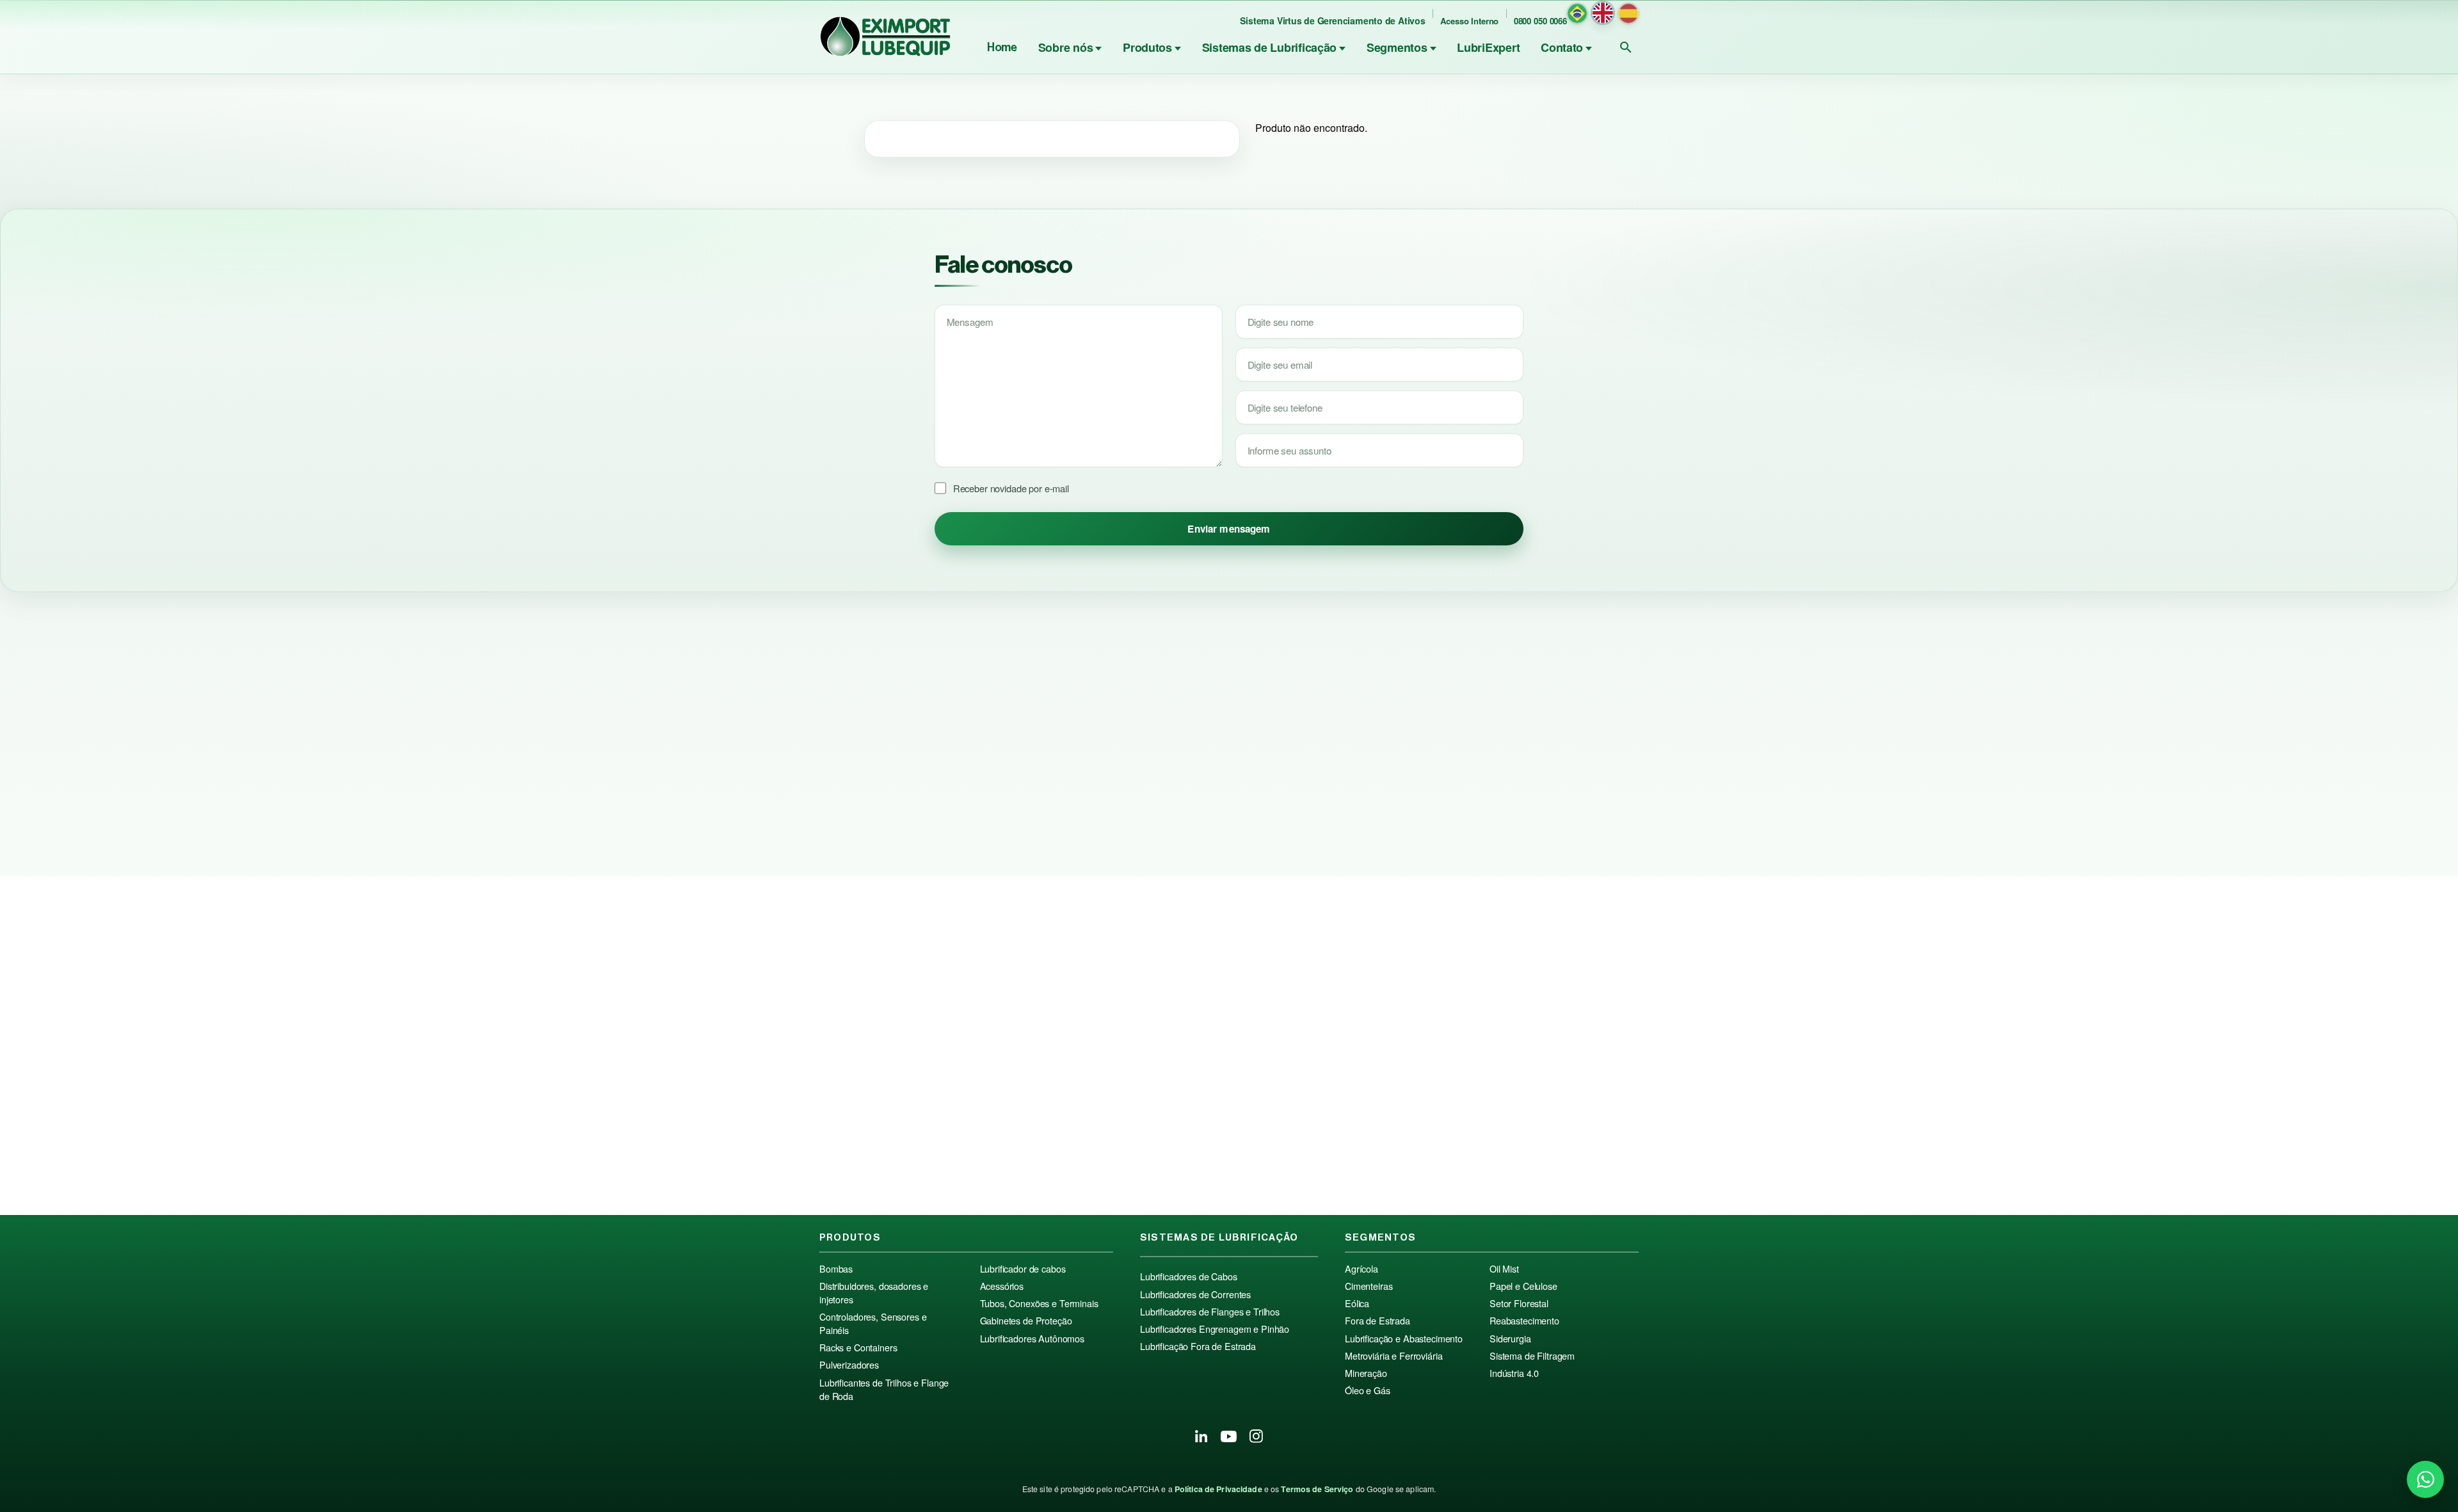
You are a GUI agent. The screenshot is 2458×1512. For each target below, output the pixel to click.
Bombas (836, 1269)
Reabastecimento (1524, 1321)
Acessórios (1002, 1286)
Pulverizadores (849, 1365)
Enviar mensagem (1229, 529)
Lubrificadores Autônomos (1032, 1339)
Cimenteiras (1369, 1286)
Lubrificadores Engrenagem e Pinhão (1215, 1329)
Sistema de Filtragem (1532, 1356)
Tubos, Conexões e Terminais (1039, 1303)
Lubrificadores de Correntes (1195, 1294)
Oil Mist (1504, 1269)
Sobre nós (1066, 47)
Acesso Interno (1469, 21)
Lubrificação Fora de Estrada (1198, 1346)
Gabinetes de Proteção (1026, 1321)
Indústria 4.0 (1514, 1373)
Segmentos (1397, 47)
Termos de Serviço (1317, 1489)
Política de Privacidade (1218, 1489)
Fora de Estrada (1378, 1321)
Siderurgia (1510, 1339)
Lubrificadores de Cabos (1189, 1276)
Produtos (1147, 47)
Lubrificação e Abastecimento (1404, 1339)
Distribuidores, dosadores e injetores (874, 1293)
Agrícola (1362, 1269)
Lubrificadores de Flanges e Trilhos (1210, 1312)
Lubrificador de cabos (1023, 1269)
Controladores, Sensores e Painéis (873, 1323)
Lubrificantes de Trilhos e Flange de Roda (884, 1389)
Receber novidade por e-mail (1011, 488)
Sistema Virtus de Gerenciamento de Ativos (1332, 20)
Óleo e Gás (1368, 1390)
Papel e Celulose (1523, 1286)
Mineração (1366, 1373)
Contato (1562, 47)
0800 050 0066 (1540, 21)
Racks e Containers (858, 1347)
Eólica (1357, 1303)
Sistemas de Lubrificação (1270, 47)
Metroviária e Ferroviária (1394, 1356)
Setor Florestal (1519, 1303)
